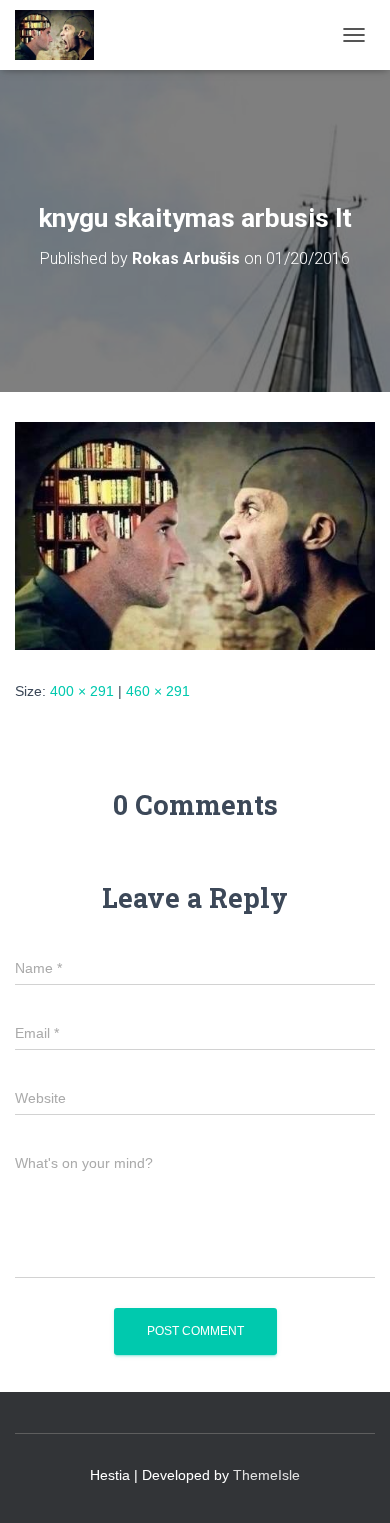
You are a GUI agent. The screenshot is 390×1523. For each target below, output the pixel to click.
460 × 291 (158, 691)
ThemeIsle (266, 1475)
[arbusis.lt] (62, 35)
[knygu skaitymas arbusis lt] (195, 535)
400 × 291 (82, 691)
